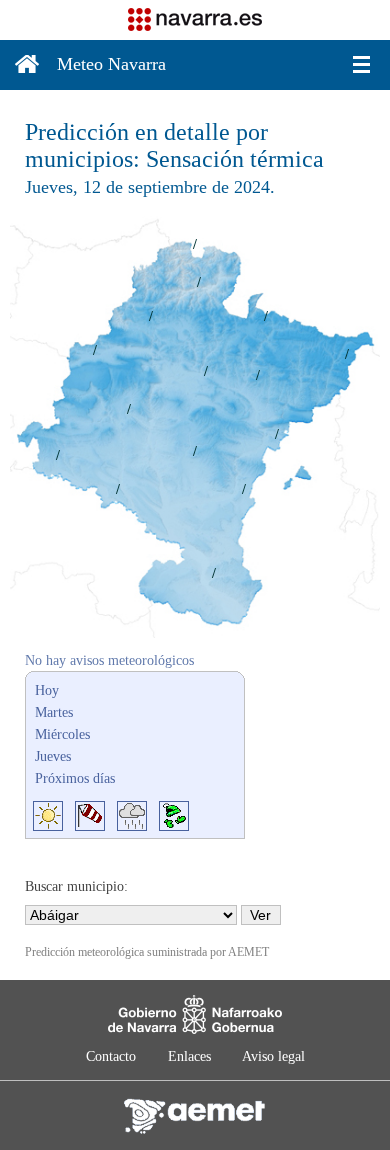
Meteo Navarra (111, 64)
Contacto (111, 1056)
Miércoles (62, 734)
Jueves (53, 756)
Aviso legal (273, 1056)
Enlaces (189, 1056)
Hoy (47, 690)
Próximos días (75, 778)
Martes (54, 712)
